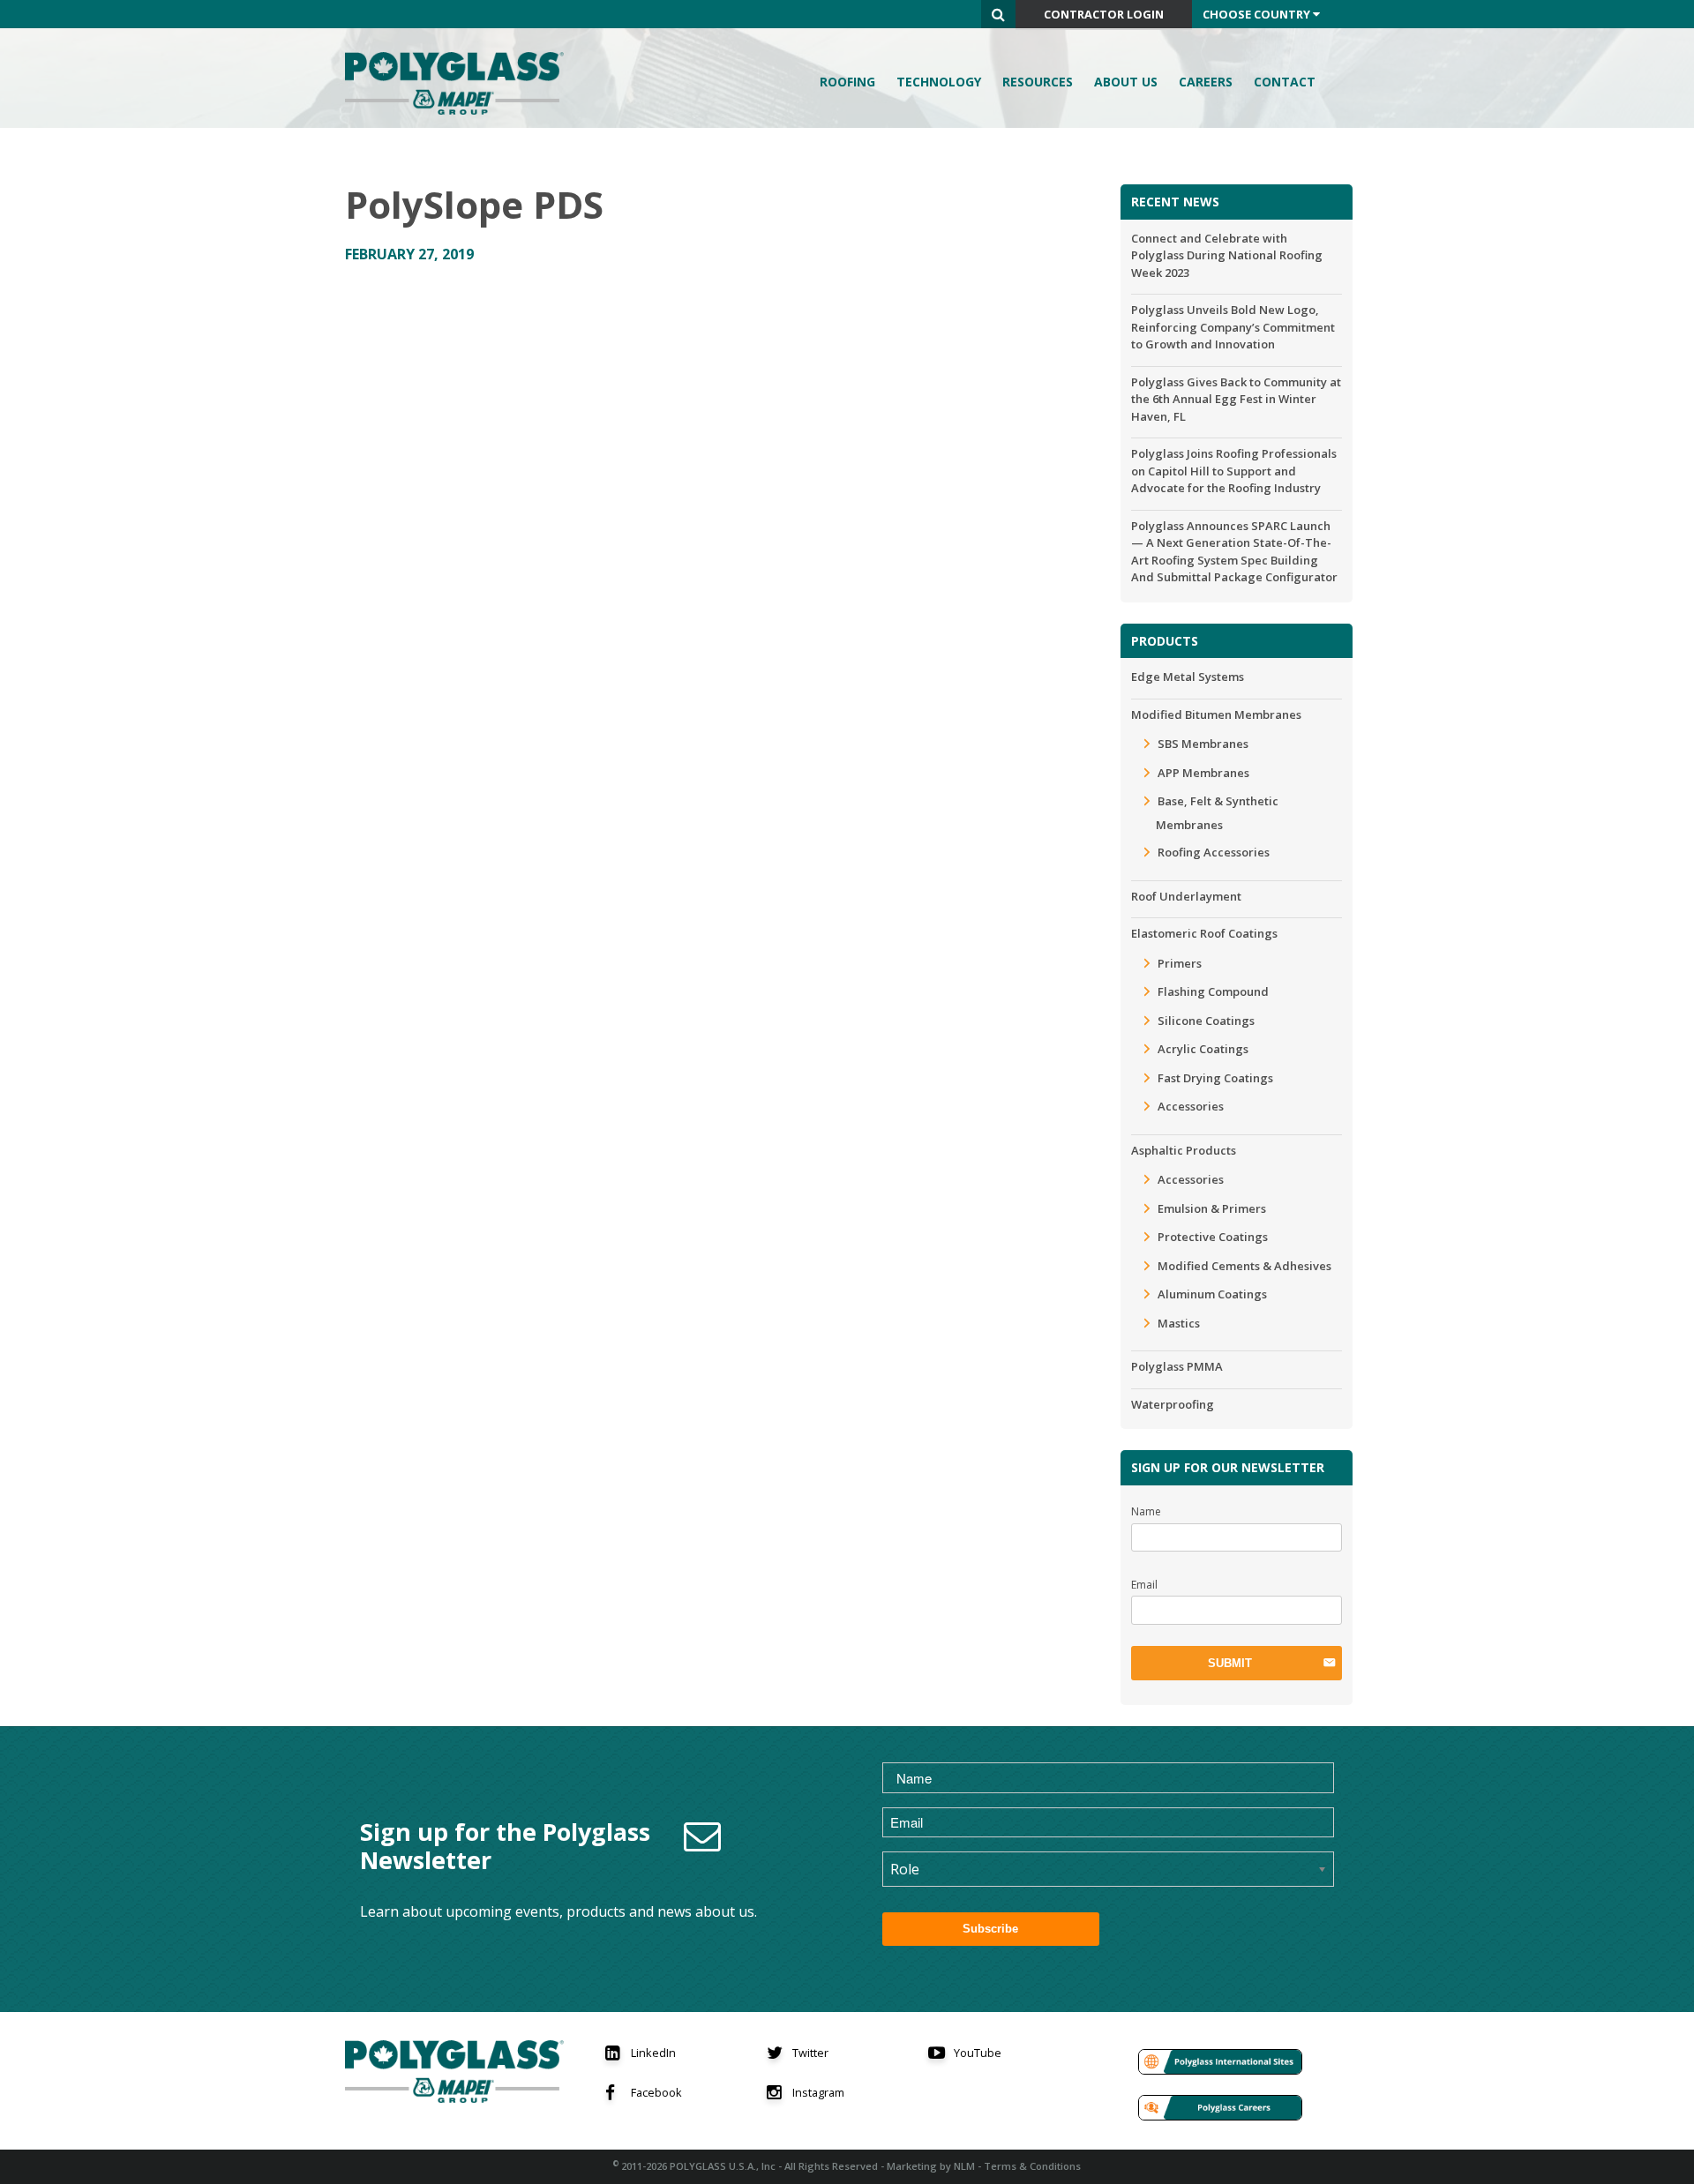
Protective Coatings (1213, 1237)
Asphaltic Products (1184, 1150)
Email (1144, 1585)
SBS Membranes (1203, 744)
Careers (1206, 82)
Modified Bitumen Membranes (1216, 714)
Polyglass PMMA (1177, 1366)
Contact (1285, 82)
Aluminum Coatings (1212, 1294)
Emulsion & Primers (1212, 1208)
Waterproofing (1173, 1404)
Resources (1038, 82)
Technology (939, 82)
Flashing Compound (1213, 991)
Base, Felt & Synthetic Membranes (1217, 813)
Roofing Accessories (1214, 852)
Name (1146, 1511)
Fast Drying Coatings (1215, 1078)
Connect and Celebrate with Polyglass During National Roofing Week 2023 (1227, 255)
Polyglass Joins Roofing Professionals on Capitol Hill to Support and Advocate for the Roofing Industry (1234, 471)
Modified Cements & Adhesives (1244, 1266)
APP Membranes (1203, 773)
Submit (1230, 1663)
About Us (1126, 82)
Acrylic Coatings (1203, 1049)
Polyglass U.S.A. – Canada (460, 83)
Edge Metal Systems (1188, 677)
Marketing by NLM (931, 2166)
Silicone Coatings (1206, 1021)
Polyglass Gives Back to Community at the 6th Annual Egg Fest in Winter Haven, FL (1236, 399)
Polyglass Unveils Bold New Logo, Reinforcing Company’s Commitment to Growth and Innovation (1233, 327)
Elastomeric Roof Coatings (1204, 933)
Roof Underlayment (1186, 896)
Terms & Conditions (1032, 2166)
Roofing (847, 82)
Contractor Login (1104, 14)
